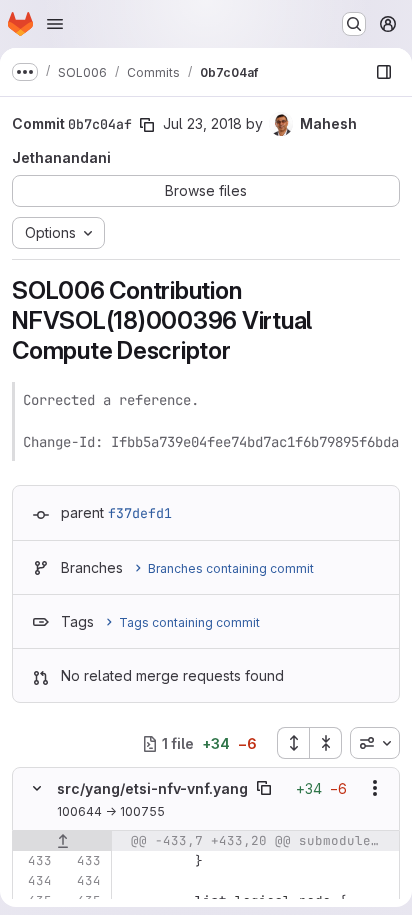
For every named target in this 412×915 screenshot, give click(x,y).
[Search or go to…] (354, 24)
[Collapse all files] (326, 743)
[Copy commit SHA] (147, 125)
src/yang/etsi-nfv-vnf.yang (152, 788)
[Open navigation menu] (55, 24)
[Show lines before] (62, 841)
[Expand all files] (293, 743)
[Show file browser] (384, 72)
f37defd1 (140, 513)
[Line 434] (35, 881)
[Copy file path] (264, 788)
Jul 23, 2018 (202, 123)
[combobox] (375, 743)
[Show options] (375, 788)
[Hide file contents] (37, 788)
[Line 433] (35, 861)
